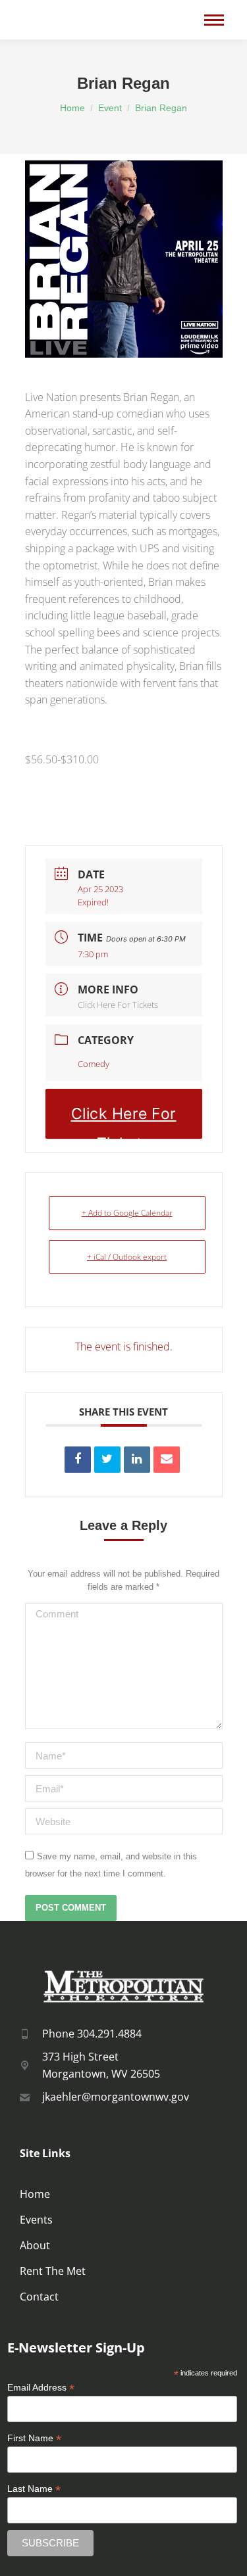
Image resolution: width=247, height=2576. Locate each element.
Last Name (34, 2489)
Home (35, 2194)
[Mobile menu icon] (214, 20)
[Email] (167, 1460)
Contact (39, 2297)
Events (36, 2220)
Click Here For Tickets (118, 1005)
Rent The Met (53, 2271)
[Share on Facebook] (78, 1460)
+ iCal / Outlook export (127, 1257)
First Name (34, 2438)
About (35, 2245)
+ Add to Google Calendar (127, 1213)
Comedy (94, 1064)
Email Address (41, 2388)
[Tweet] (107, 1460)
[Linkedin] (137, 1460)
